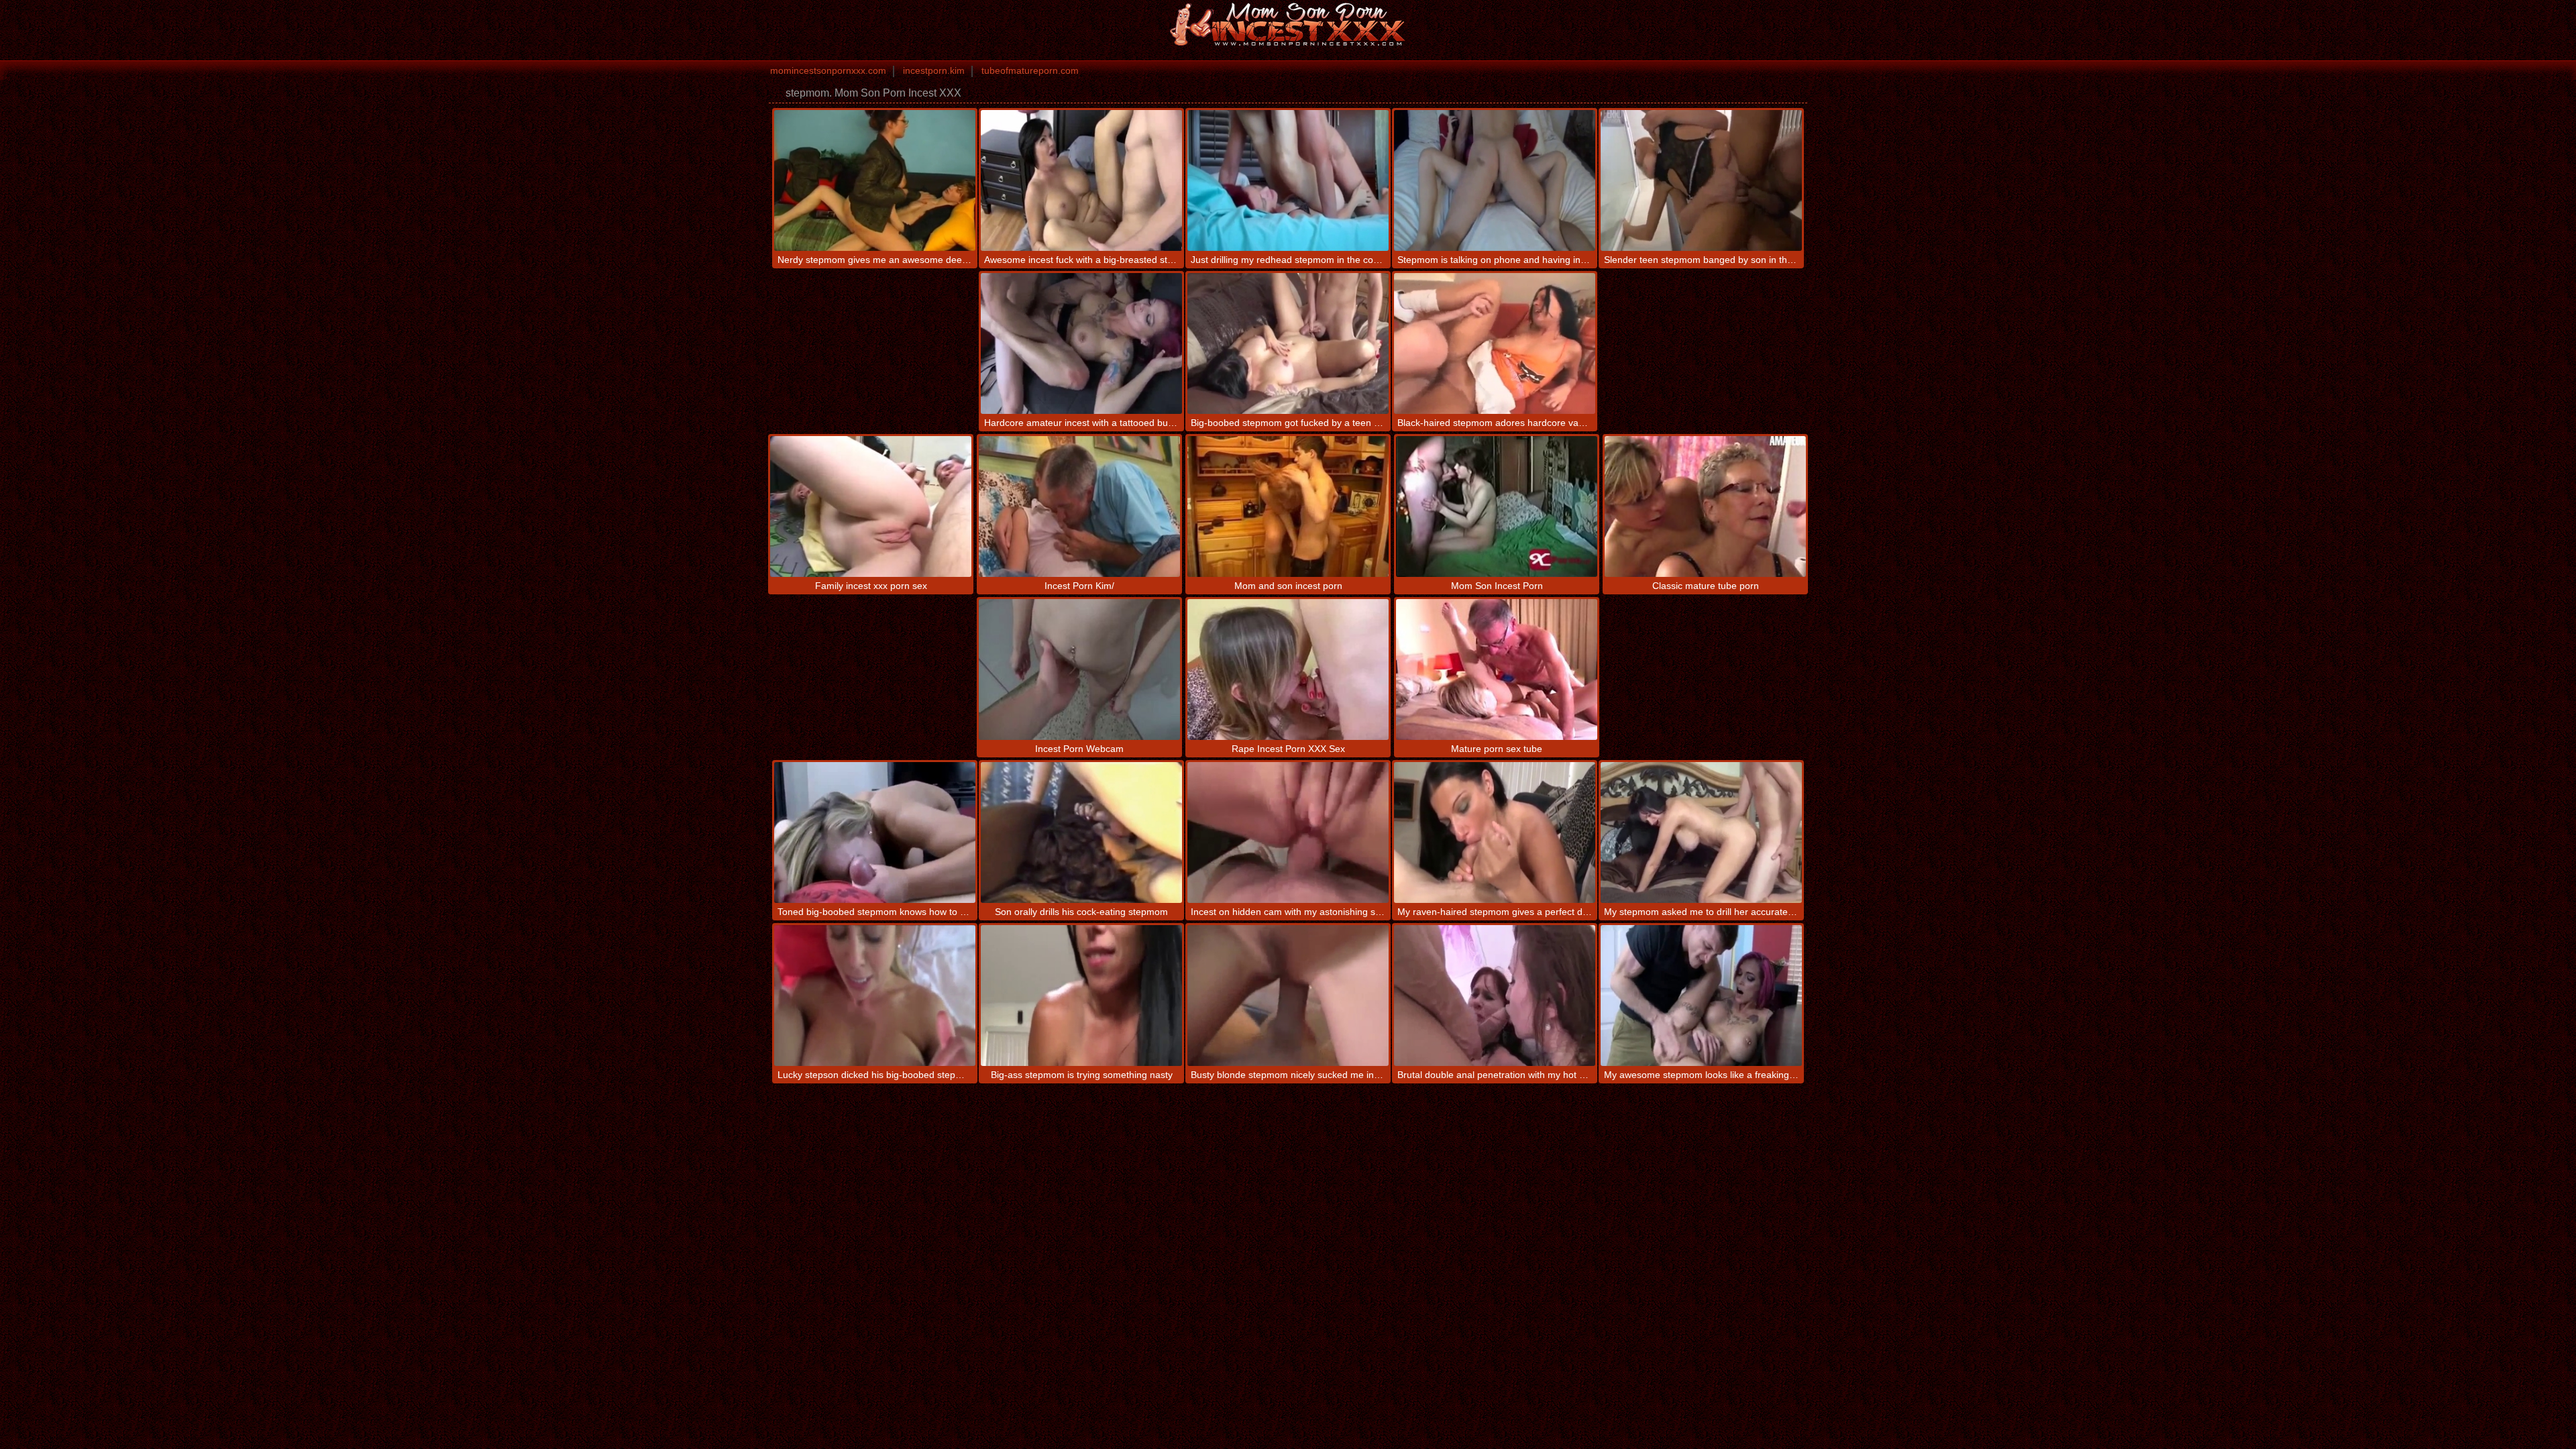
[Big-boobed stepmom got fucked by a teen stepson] (1288, 343)
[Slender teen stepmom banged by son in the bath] (1701, 180)
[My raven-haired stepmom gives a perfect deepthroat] (1495, 833)
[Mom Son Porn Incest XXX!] (1288, 23)
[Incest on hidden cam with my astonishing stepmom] (1288, 833)
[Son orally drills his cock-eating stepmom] (1081, 833)
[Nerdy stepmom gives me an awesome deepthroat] (875, 180)
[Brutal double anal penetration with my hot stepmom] (1495, 996)
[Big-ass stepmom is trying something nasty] (1081, 996)
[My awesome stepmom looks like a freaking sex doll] (1701, 996)
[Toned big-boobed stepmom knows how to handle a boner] (875, 833)
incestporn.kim (934, 70)
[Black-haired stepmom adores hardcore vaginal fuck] (1495, 343)
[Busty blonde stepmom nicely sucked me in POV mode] (1288, 996)
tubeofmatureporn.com (1030, 70)
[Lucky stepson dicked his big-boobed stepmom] (875, 996)
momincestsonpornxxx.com (828, 70)
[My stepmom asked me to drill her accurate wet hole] (1701, 833)
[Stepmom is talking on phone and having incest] (1495, 180)
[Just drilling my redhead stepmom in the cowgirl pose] (1288, 180)
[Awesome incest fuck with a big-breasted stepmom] (1081, 180)
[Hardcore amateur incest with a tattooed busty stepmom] (1081, 343)
